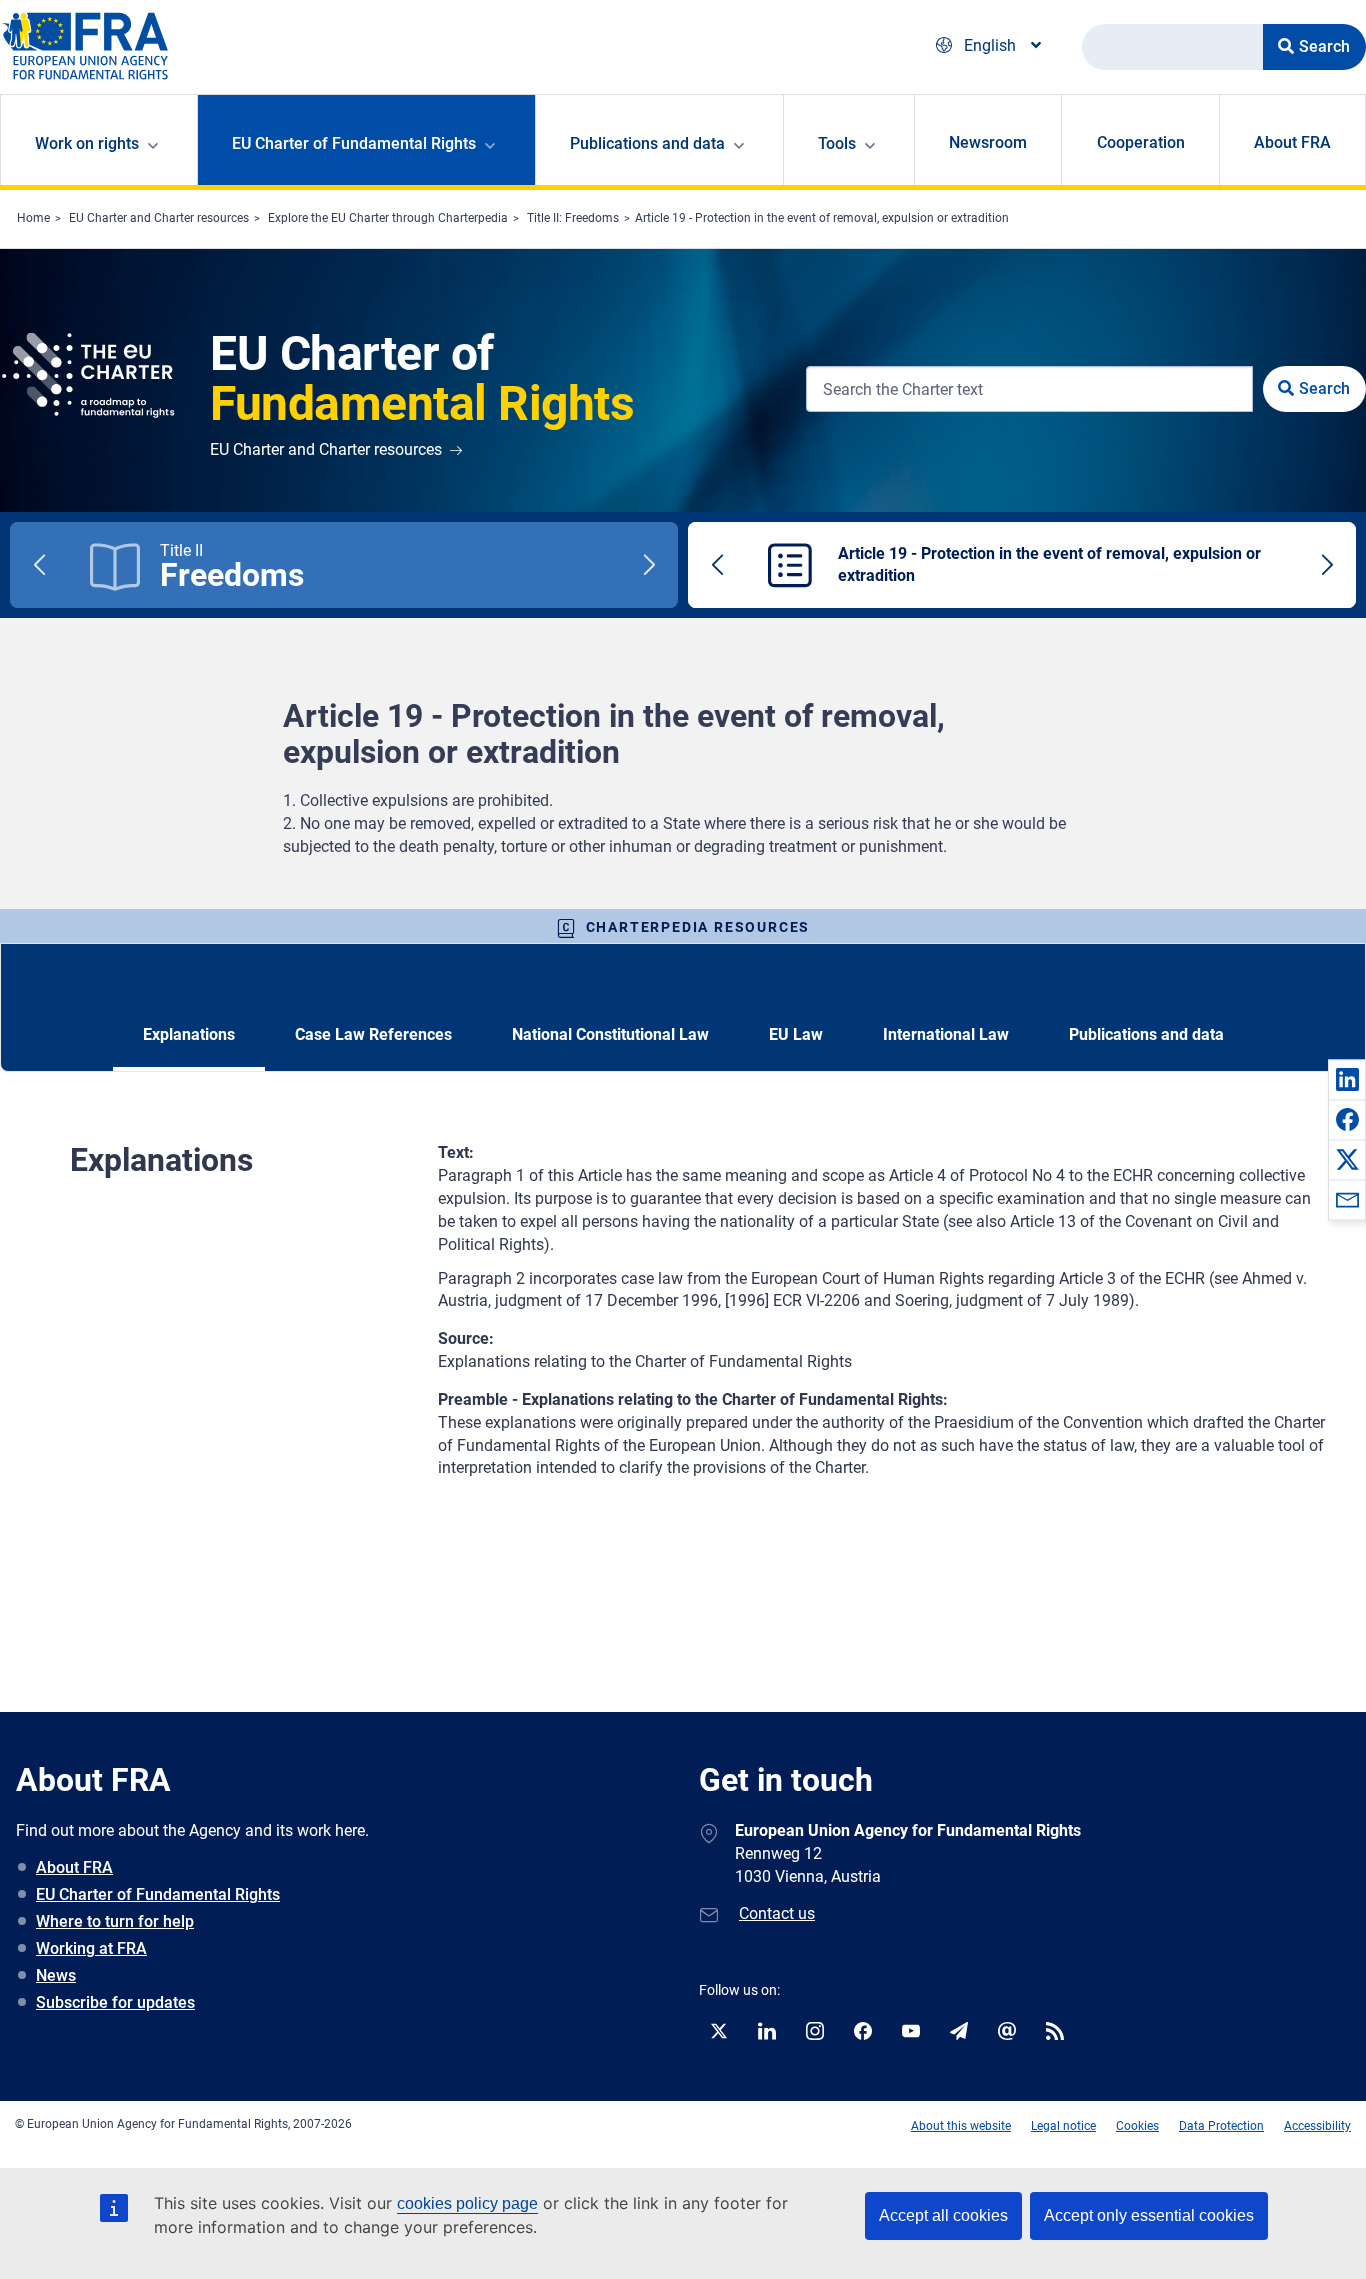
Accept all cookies (943, 2215)
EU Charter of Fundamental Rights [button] (354, 143)
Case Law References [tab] (373, 1034)
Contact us (777, 1913)
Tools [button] (837, 143)
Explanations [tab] (189, 1034)
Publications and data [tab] (1146, 1034)
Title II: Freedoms (573, 218)
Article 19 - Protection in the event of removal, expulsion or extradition (822, 218)
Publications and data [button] (647, 143)
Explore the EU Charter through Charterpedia (388, 218)
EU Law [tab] (796, 1034)
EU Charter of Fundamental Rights (158, 1894)
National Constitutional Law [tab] (610, 1034)
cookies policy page (467, 2203)
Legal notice (1063, 2126)
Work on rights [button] (87, 143)
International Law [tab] (946, 1034)
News (56, 1975)
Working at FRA (91, 1948)
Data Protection (1221, 2126)
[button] (1347, 1079)
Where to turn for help (115, 1921)
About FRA (1292, 142)
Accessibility (1317, 2126)
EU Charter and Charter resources (159, 218)
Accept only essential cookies (1149, 2215)
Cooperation (1141, 142)
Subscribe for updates (115, 2002)
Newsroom (988, 142)
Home (33, 218)
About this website (961, 2126)
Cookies (1137, 2126)
